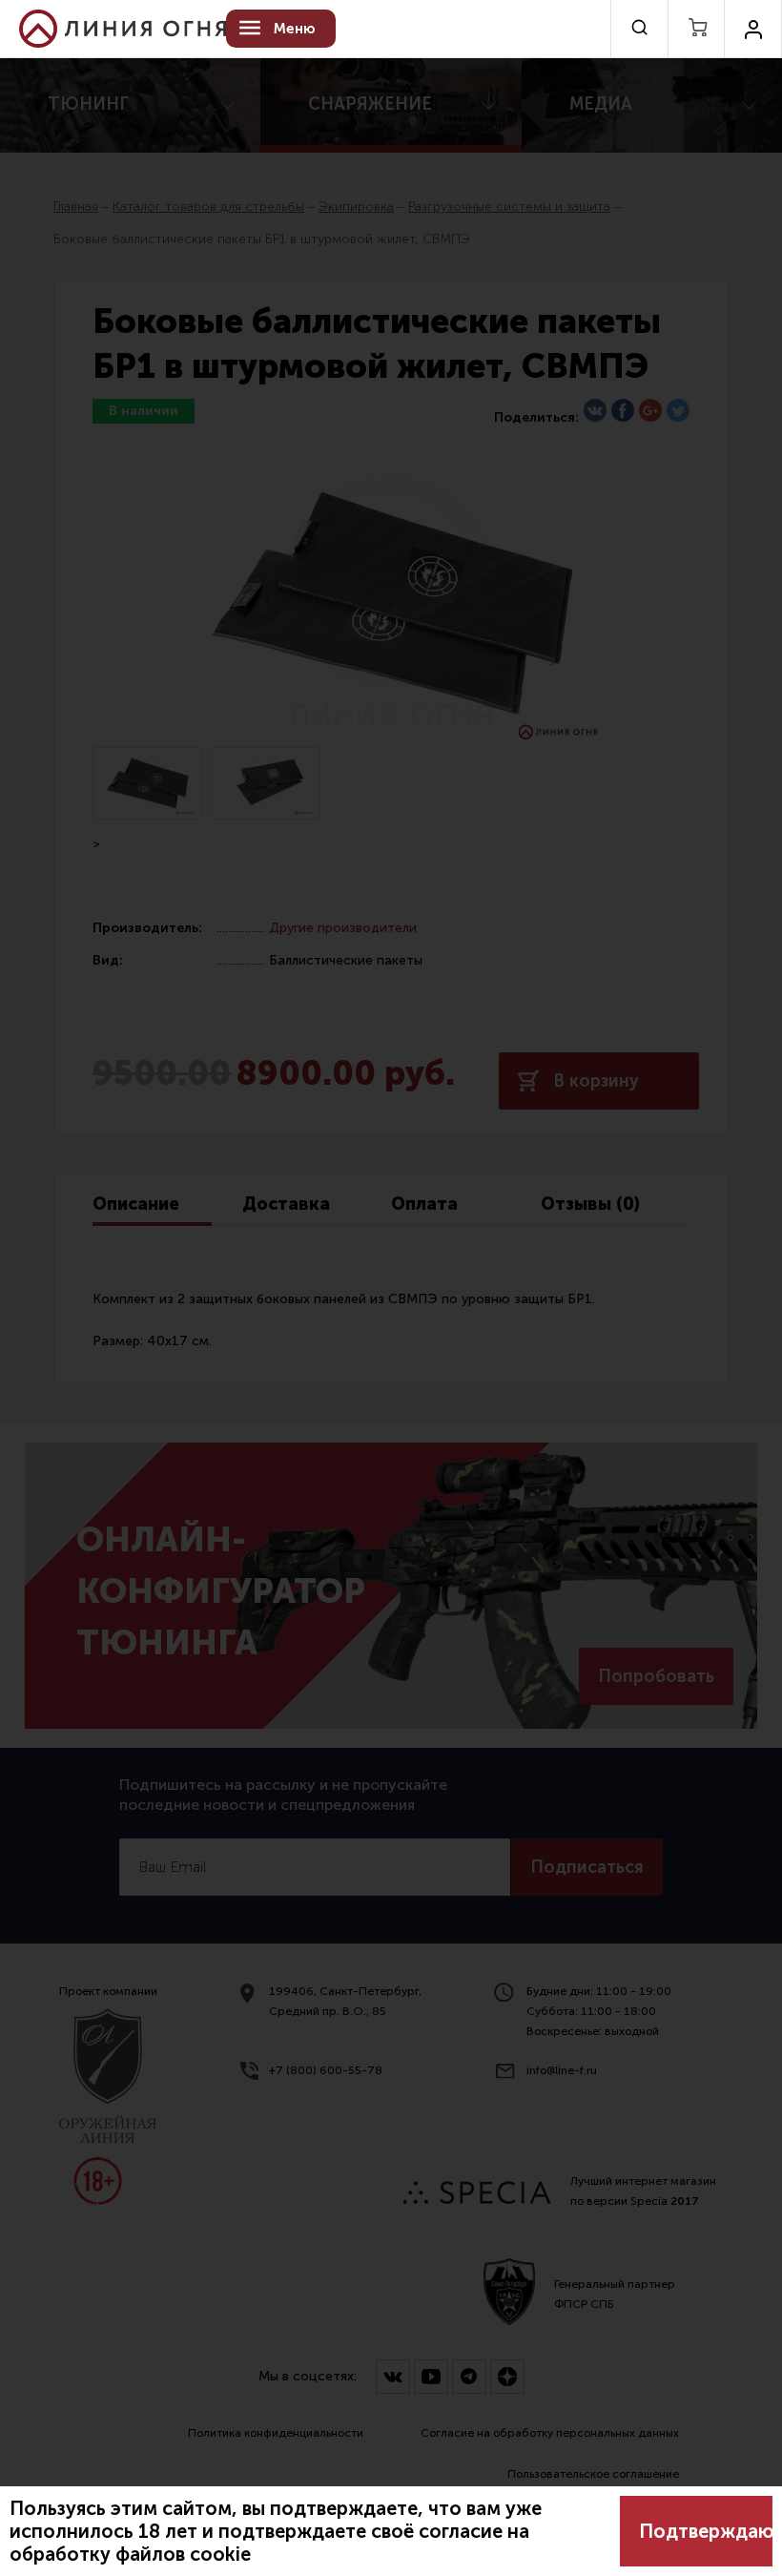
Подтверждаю (706, 2531)
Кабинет (753, 29)
